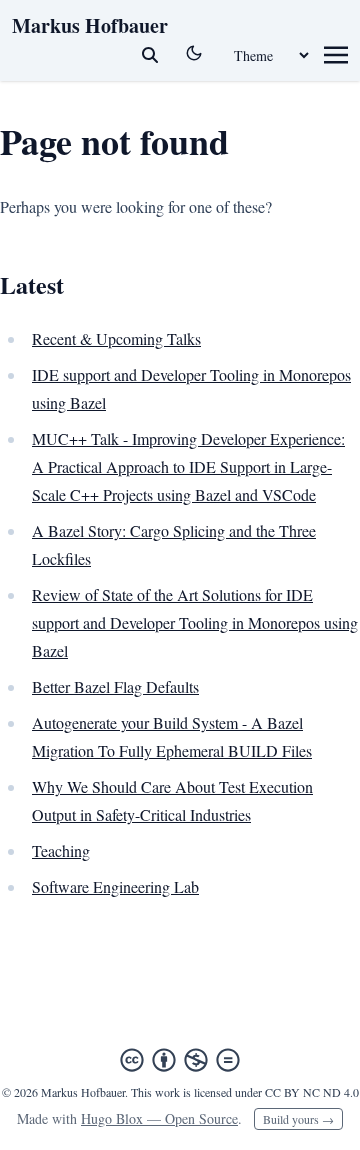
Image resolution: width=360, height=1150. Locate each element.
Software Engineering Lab (115, 886)
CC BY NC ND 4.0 (312, 1092)
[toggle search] (150, 55)
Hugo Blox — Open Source (159, 1118)
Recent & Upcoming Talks (116, 338)
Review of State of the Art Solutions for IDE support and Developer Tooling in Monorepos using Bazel (195, 622)
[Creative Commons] (180, 1060)
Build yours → (298, 1119)
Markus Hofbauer (90, 25)
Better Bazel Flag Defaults (115, 686)
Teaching (61, 850)
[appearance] (194, 53)
